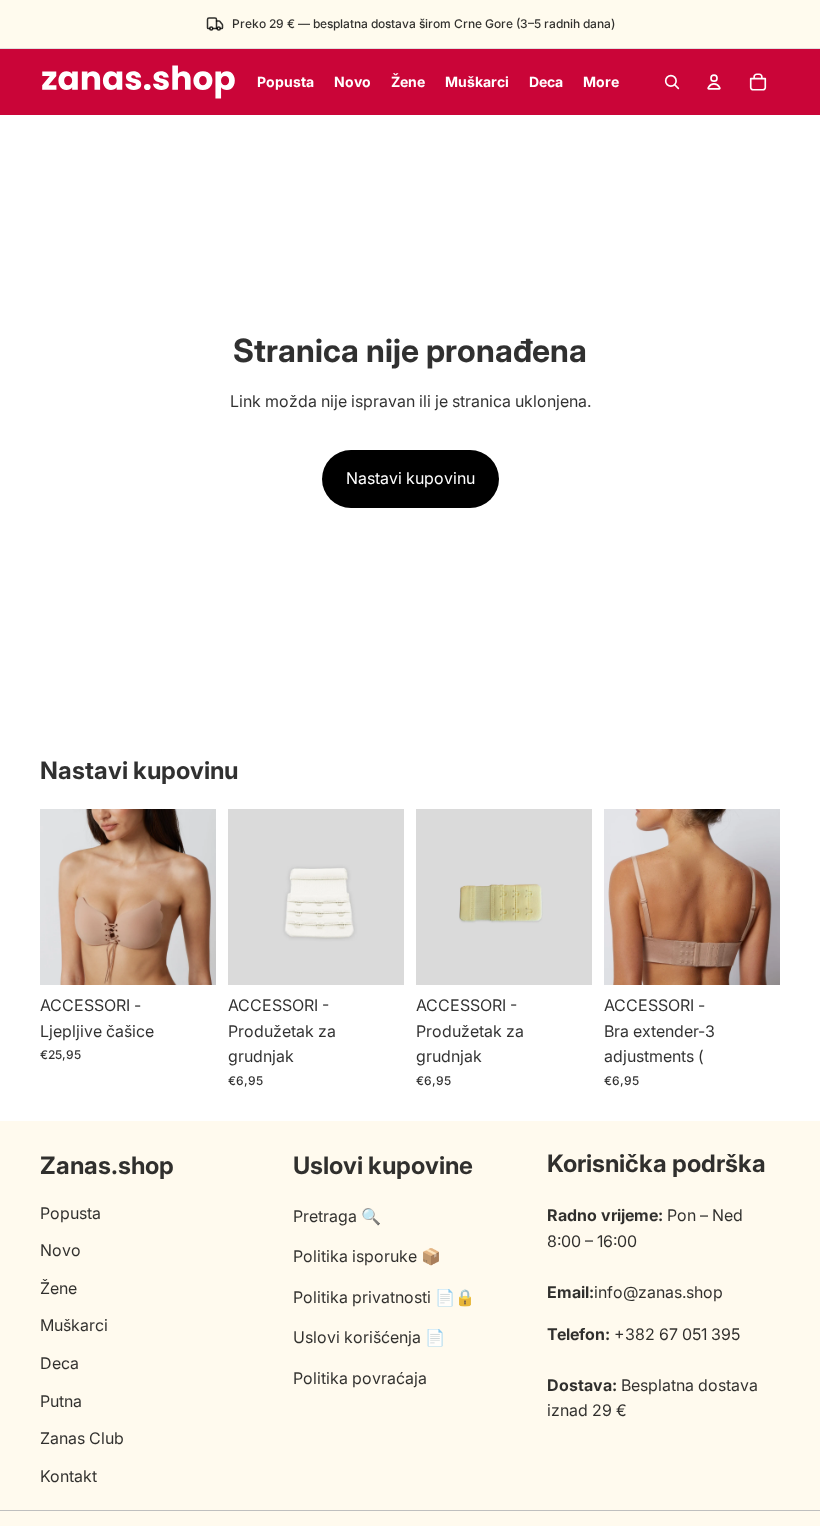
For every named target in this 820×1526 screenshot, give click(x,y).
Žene (58, 1288)
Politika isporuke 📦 (367, 1256)
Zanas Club (82, 1438)
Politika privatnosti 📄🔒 (384, 1297)
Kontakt (68, 1476)
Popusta (70, 1213)
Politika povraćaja (360, 1378)
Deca (59, 1363)
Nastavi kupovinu (410, 478)
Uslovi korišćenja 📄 (369, 1337)
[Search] (672, 82)
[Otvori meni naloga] (714, 82)
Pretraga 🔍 (337, 1216)
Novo (60, 1250)
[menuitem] (601, 82)
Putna (61, 1401)
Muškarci (74, 1325)
